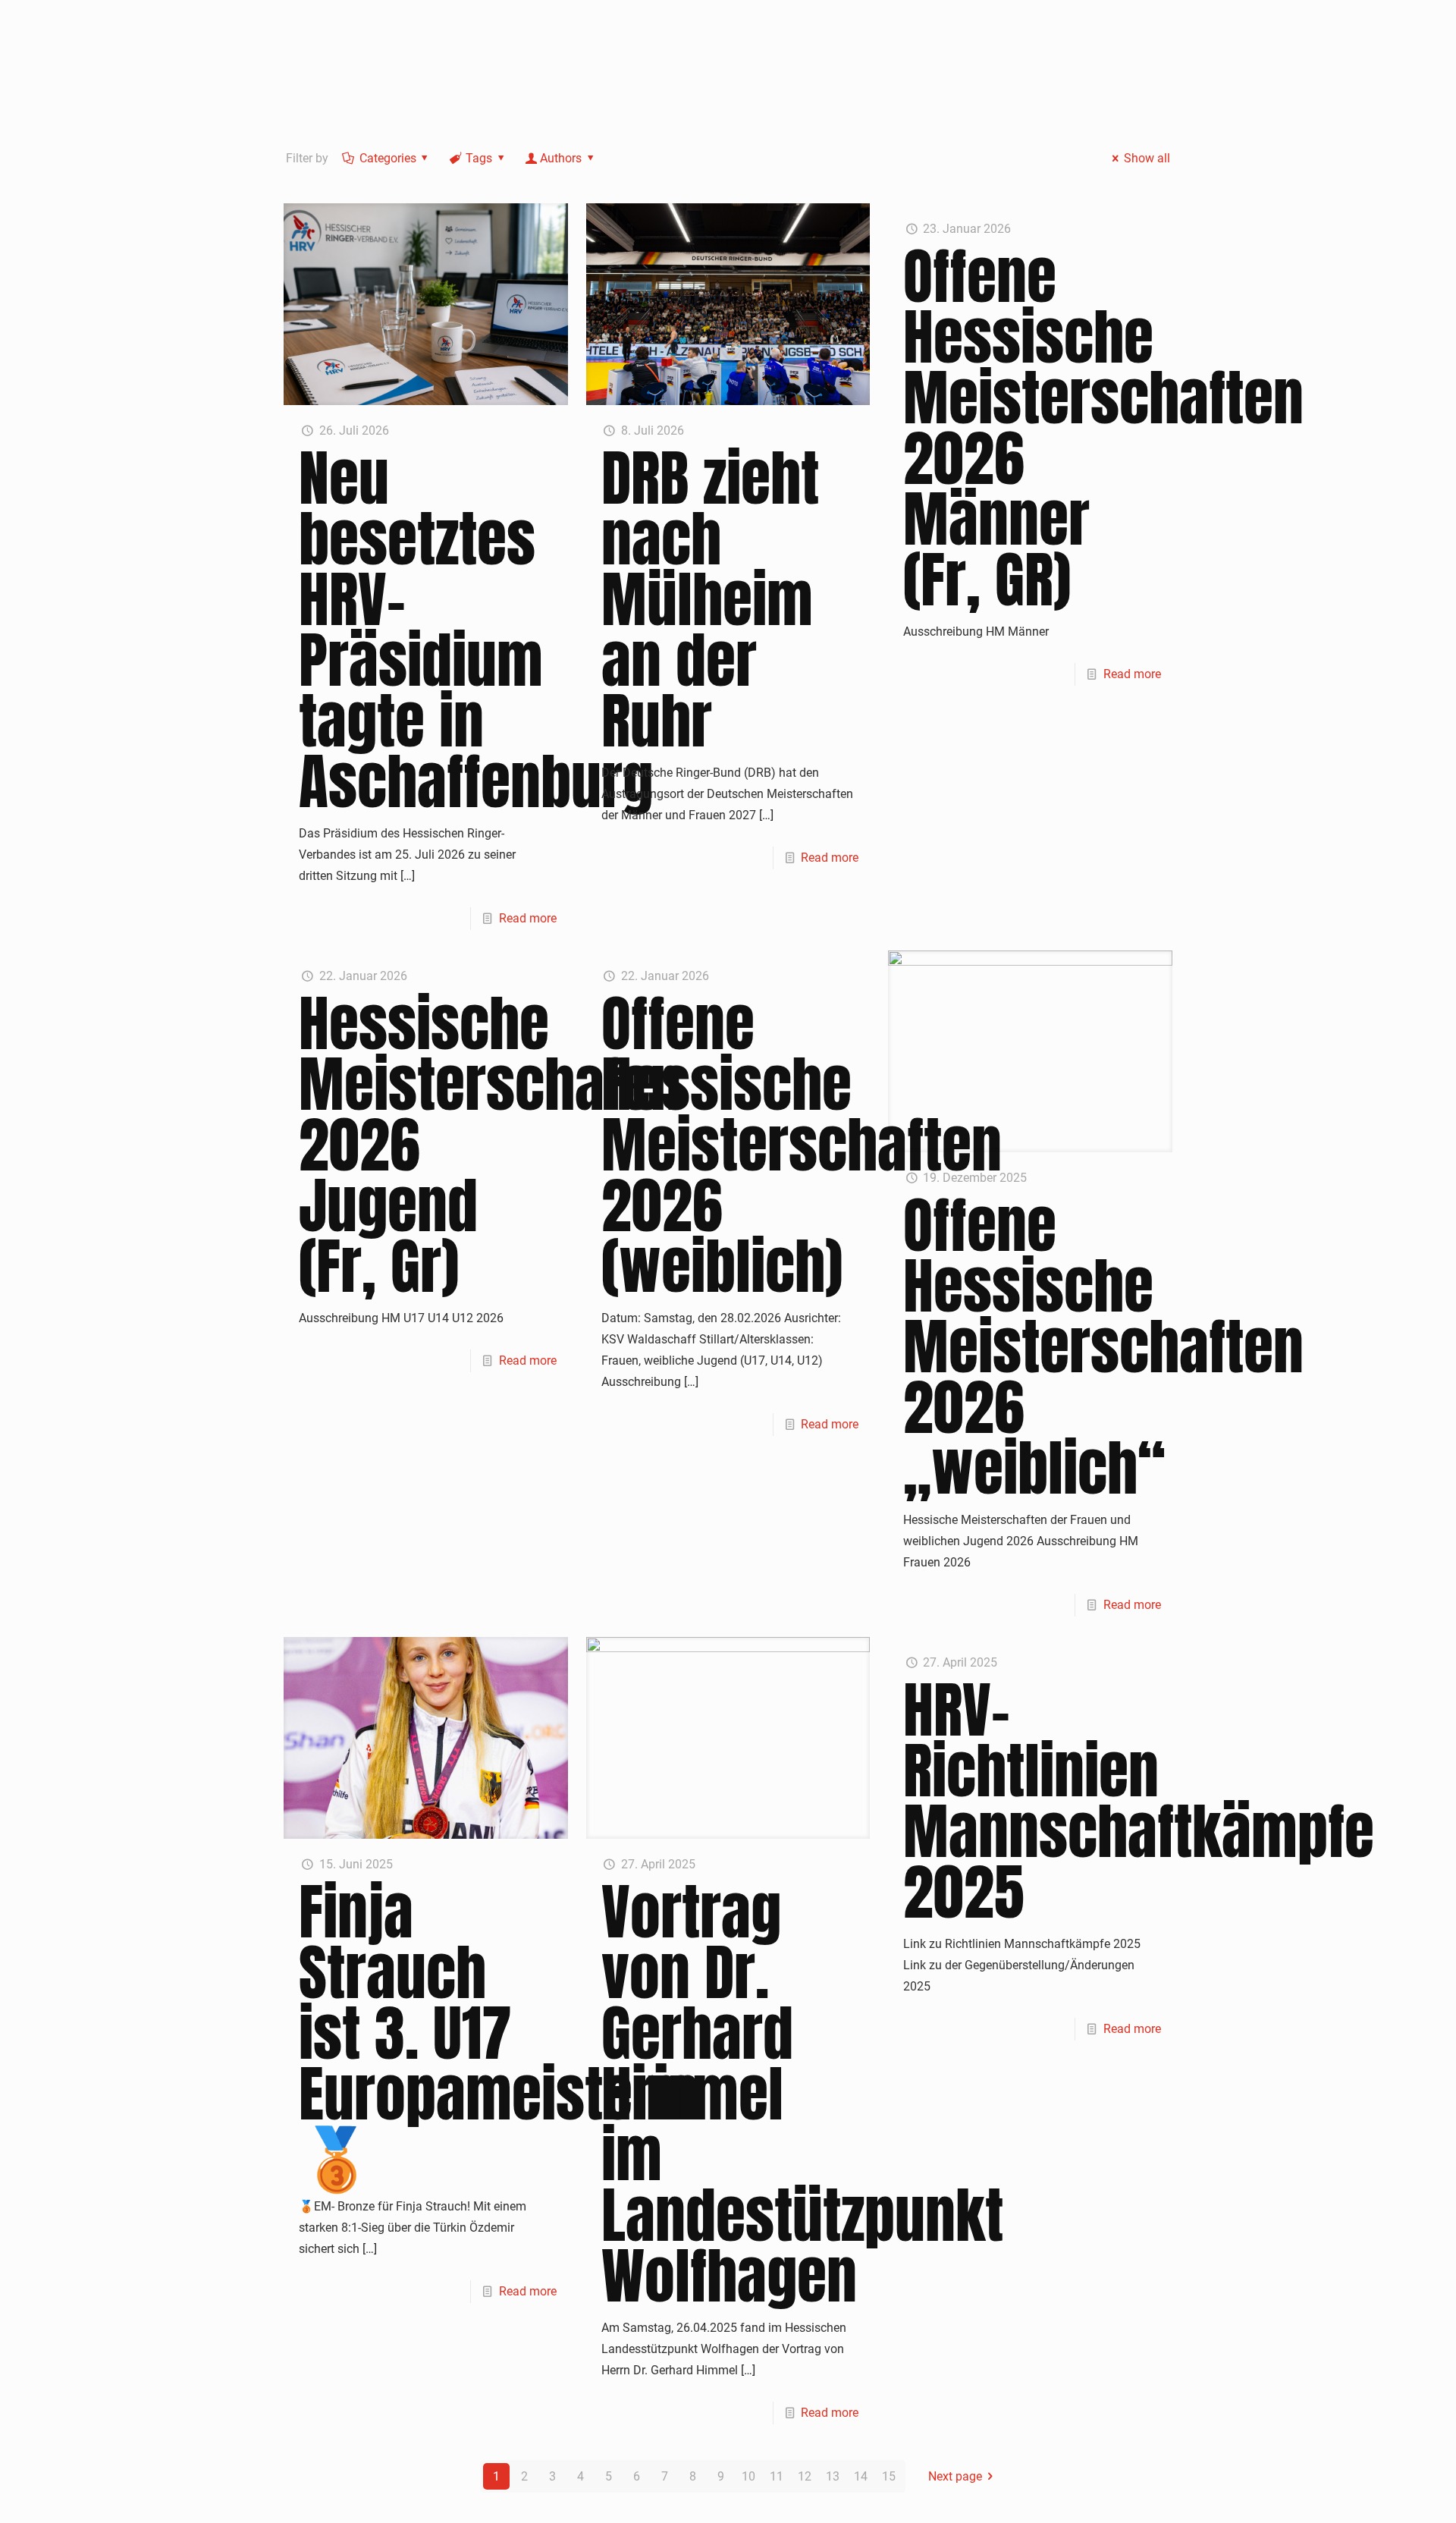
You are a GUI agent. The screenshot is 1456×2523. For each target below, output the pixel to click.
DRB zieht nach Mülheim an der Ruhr (710, 599)
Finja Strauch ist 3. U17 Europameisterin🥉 (499, 2033)
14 (861, 2476)
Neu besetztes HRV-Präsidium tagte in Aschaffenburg (476, 630)
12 (805, 2476)
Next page (955, 2476)
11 (777, 2476)
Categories (388, 158)
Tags (479, 158)
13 (833, 2476)
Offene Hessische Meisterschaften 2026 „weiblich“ (1103, 1346)
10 (748, 2476)
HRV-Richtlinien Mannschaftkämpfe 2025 (1139, 1801)
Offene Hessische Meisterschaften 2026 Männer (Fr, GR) (1103, 428)
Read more (528, 918)
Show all (1147, 158)
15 (889, 2476)
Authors (561, 158)
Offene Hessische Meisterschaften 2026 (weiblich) (802, 1145)
